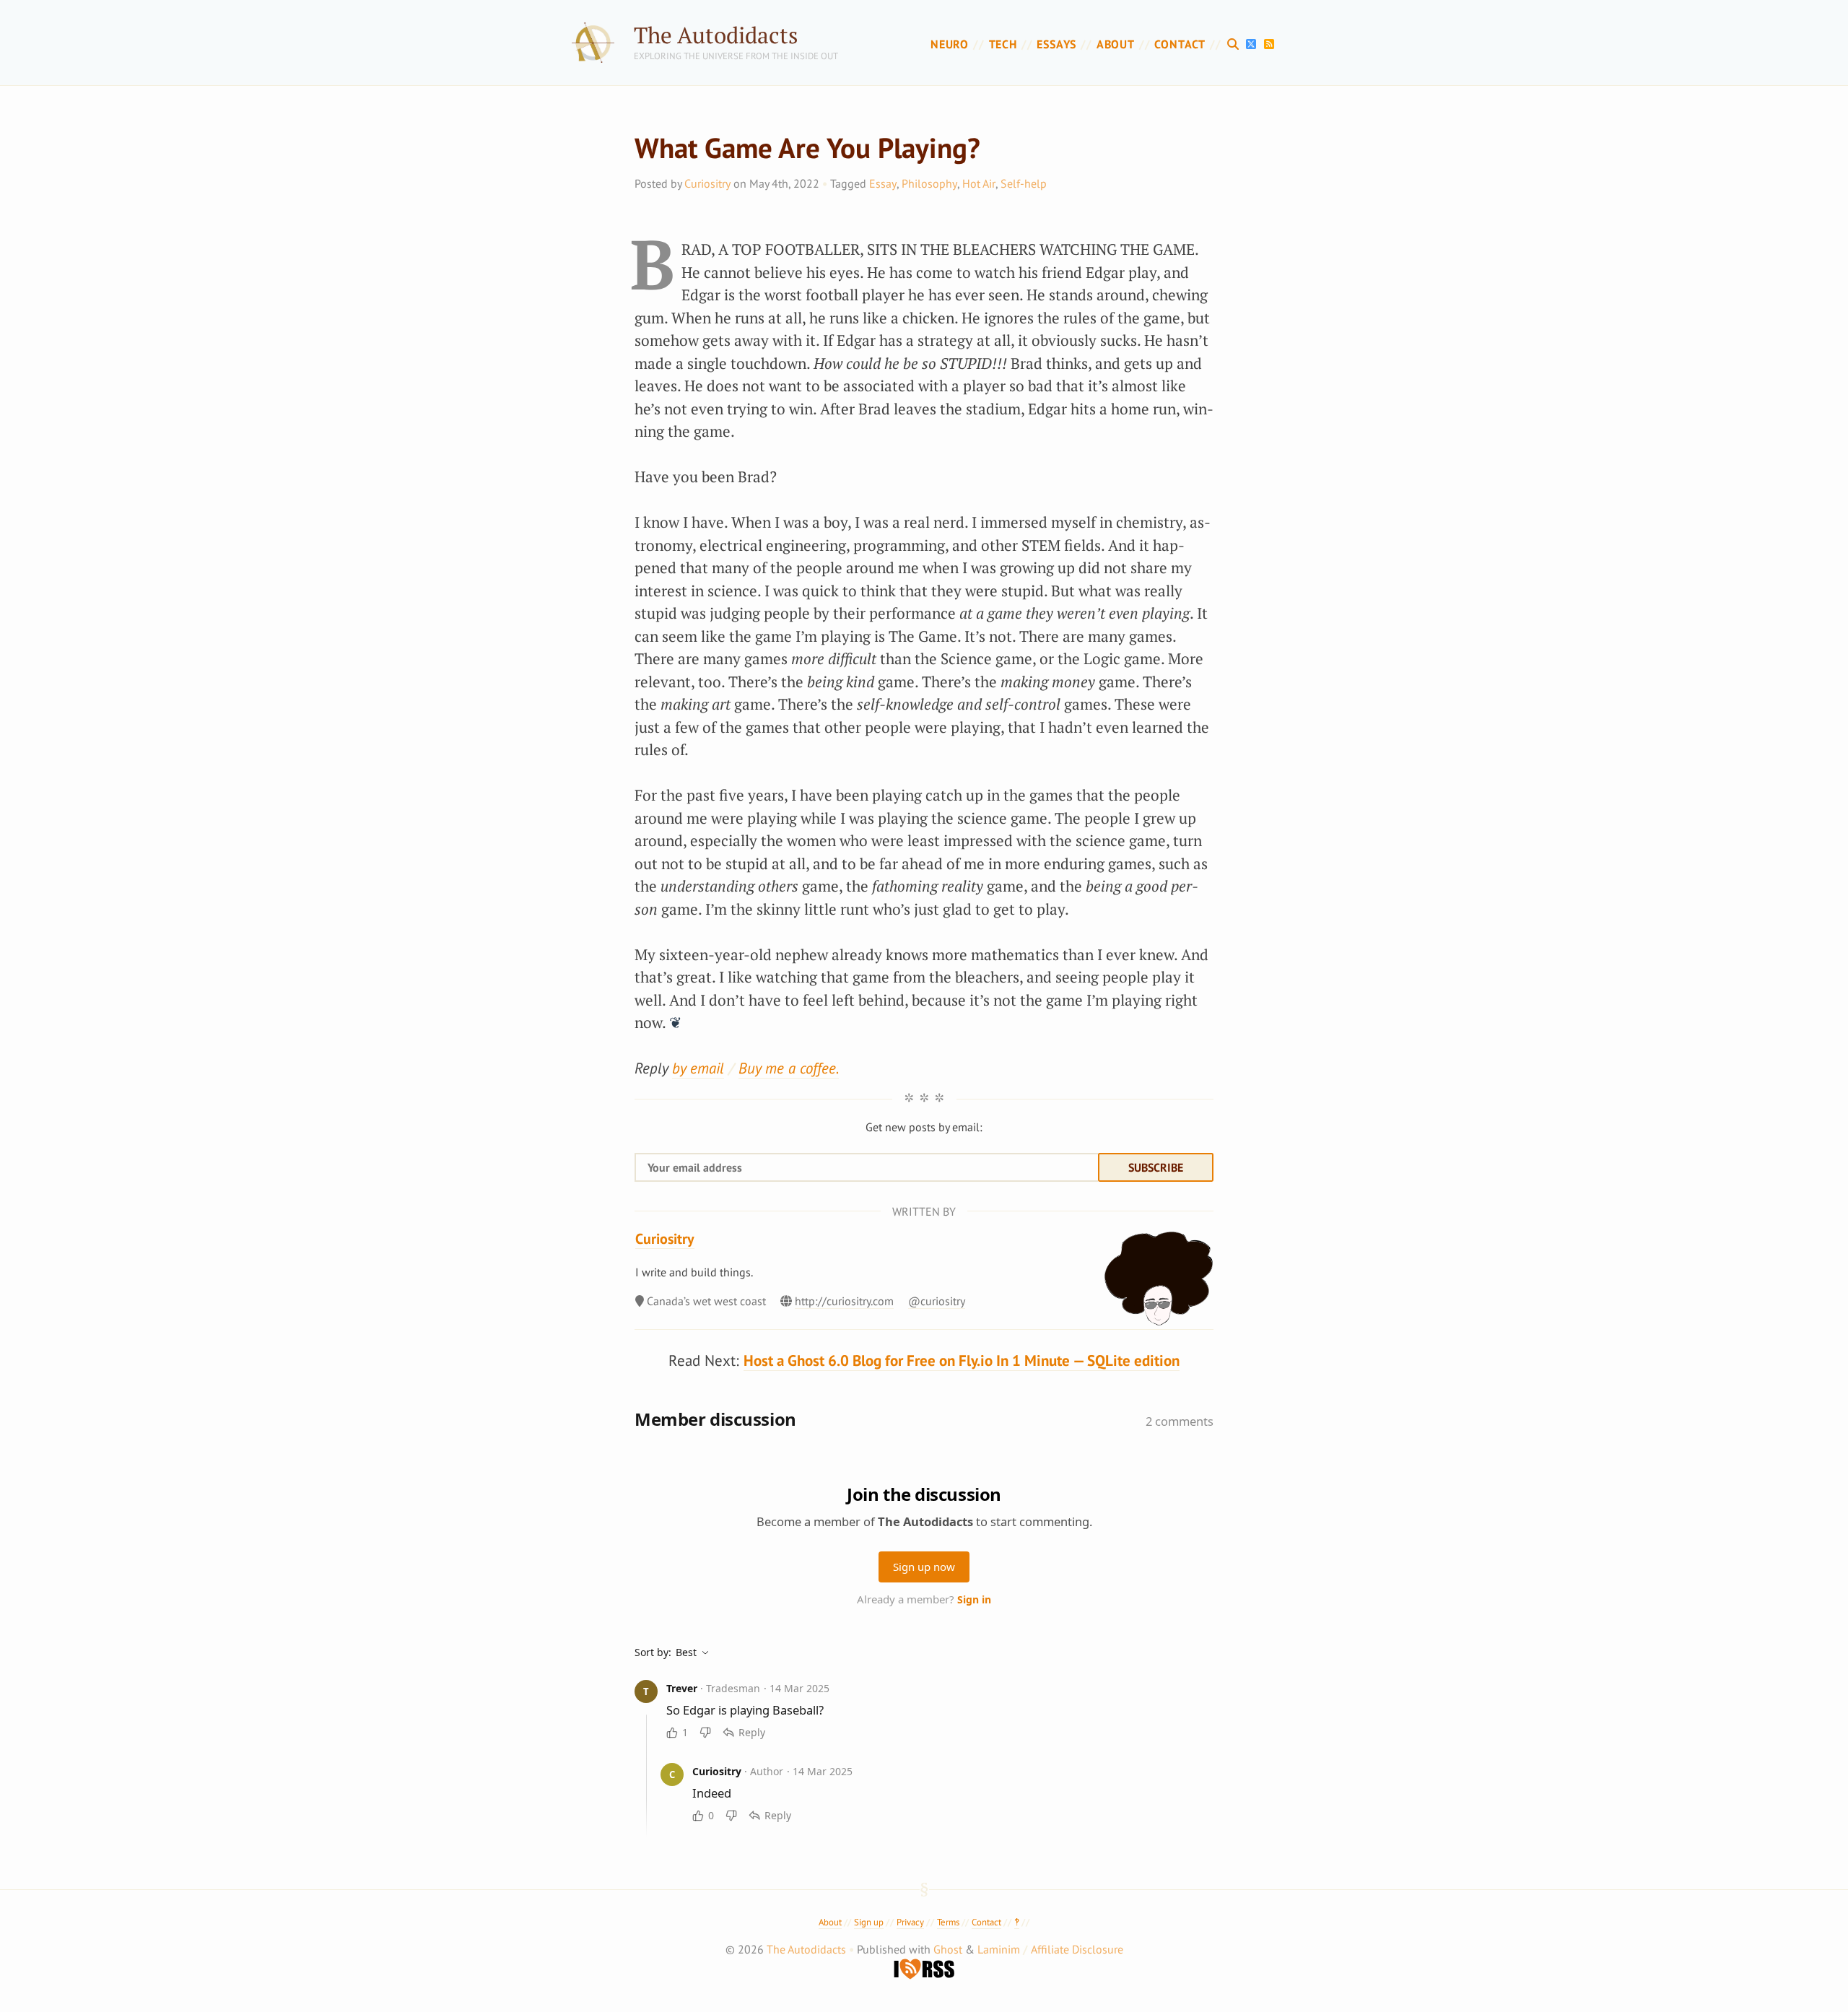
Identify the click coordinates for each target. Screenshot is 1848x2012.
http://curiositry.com (844, 1301)
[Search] (1235, 44)
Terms (948, 1922)
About (1116, 44)
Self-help (1024, 183)
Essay (883, 183)
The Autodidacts (716, 35)
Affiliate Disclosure (1077, 1949)
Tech (1003, 44)
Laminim (999, 1949)
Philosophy (929, 183)
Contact (1180, 44)
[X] (1253, 44)
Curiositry (707, 183)
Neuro (950, 44)
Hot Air (979, 183)
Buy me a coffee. (789, 1068)
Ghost (948, 1949)
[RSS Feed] (1269, 44)
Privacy (910, 1922)
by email (698, 1068)
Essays (1056, 44)
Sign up (869, 1922)
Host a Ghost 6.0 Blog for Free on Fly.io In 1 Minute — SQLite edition (962, 1360)
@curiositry (937, 1301)
